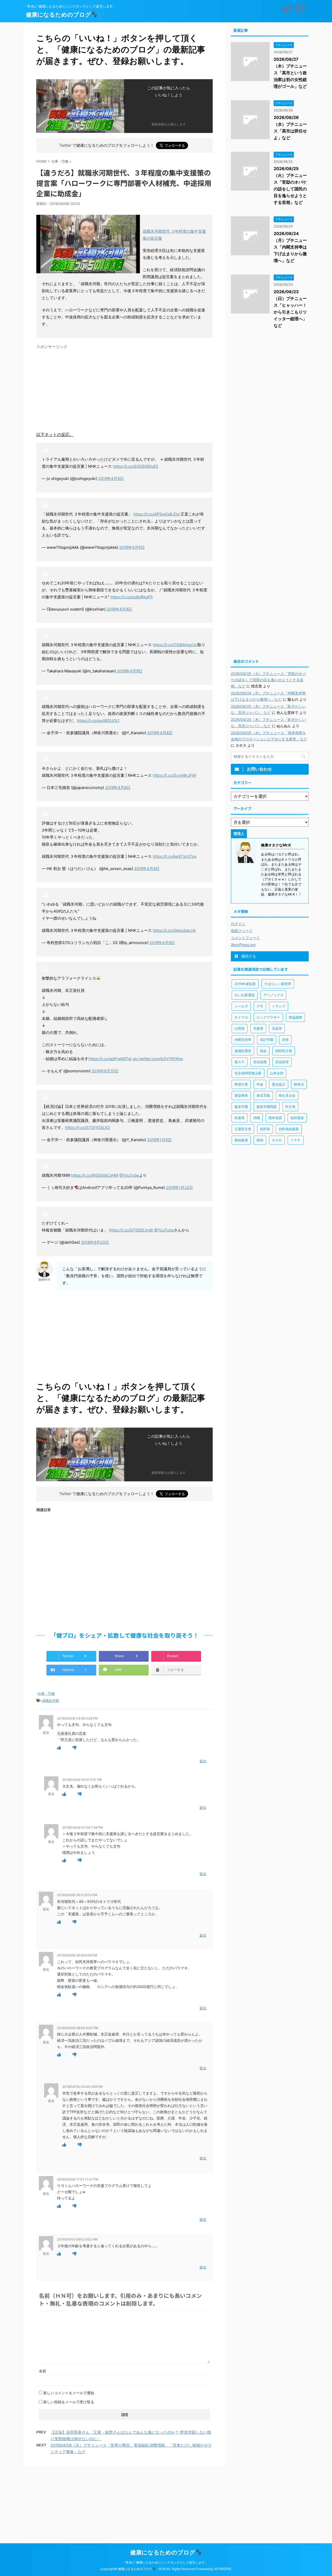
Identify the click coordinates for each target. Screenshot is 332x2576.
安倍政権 (260, 1062)
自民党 (265, 1129)
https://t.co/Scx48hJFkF (175, 775)
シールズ (241, 1006)
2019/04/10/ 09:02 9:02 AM (77, 2239)
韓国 (260, 1140)
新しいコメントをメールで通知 (69, 2393)
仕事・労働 (46, 1694)
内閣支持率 (243, 1040)
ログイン (238, 924)
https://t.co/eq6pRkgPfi (132, 597)
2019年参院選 (245, 984)
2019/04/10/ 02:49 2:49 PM (82, 2087)
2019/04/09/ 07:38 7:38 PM (83, 1827)
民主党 (290, 1107)
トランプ (279, 1006)
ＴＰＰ (296, 1140)
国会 (263, 1051)
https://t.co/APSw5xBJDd (156, 514)
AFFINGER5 (223, 2569)
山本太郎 (277, 1073)
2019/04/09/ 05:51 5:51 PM (82, 1780)
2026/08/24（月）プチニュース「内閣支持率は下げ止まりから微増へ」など (290, 247)
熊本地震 (275, 1118)
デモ (260, 1006)
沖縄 (257, 1118)
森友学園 (241, 1107)
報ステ (240, 1062)
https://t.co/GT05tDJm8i (131, 1230)
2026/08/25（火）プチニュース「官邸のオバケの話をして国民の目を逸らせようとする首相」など (268, 680)
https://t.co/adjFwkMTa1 (110, 1059)
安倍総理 (282, 1062)
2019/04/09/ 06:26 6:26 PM (77, 1955)
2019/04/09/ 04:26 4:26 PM (77, 1718)
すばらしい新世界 (278, 984)
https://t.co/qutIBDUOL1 (98, 721)
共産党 (258, 1028)
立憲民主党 (243, 1129)
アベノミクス (273, 995)
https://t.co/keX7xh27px (175, 856)
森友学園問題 (267, 1107)
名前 (43, 2371)
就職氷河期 (50, 1701)
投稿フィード (242, 931)
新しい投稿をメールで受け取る (69, 2402)
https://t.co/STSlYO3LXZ (87, 1128)
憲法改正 (279, 1084)
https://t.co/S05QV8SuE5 (136, 466)
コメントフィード (245, 938)
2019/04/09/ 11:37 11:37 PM (78, 2179)
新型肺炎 (241, 1095)
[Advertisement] (125, 388)
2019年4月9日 (111, 479)
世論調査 (295, 1017)
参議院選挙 (243, 1051)
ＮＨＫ (277, 1140)
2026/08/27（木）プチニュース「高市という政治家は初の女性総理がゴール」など (290, 73)
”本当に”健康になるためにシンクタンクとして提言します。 (166, 2562)
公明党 (240, 1028)
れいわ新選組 (245, 995)
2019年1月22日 (179, 1187)
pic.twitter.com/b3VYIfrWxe (158, 1059)
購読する (248, 956)
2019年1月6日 (159, 1140)
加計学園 (267, 1040)
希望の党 (241, 1084)
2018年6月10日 (105, 1071)
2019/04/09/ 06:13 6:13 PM (77, 1895)
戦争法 (299, 1084)
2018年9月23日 (95, 1242)
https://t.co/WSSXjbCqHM (95, 1175)
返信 (203, 1761)
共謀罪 (277, 1028)
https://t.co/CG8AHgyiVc (175, 645)
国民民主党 (284, 1051)
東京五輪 (263, 1095)
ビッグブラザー (268, 1017)
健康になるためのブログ (58, 15)
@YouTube (129, 1175)
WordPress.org (243, 945)
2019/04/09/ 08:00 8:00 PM (78, 2028)
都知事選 (241, 1140)
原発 (285, 1040)
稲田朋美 (297, 1118)
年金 (260, 1084)
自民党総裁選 (289, 1129)
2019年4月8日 (160, 733)
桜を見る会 (287, 1095)
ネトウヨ (241, 1017)
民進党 (240, 1118)
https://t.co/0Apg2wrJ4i (174, 930)
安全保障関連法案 (248, 1073)
